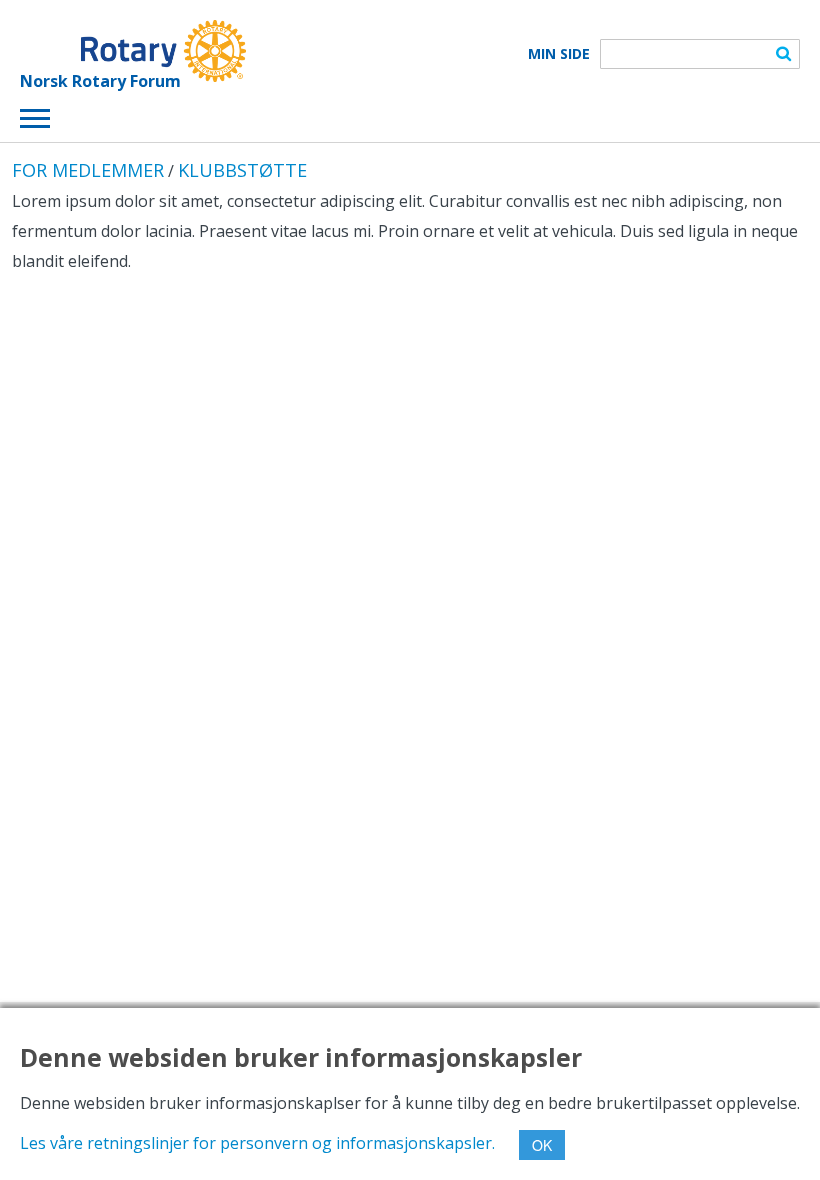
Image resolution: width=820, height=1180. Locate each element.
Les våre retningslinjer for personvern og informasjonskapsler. (257, 1143)
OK (542, 1145)
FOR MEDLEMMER (88, 170)
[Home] (133, 51)
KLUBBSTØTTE (242, 170)
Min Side (559, 54)
